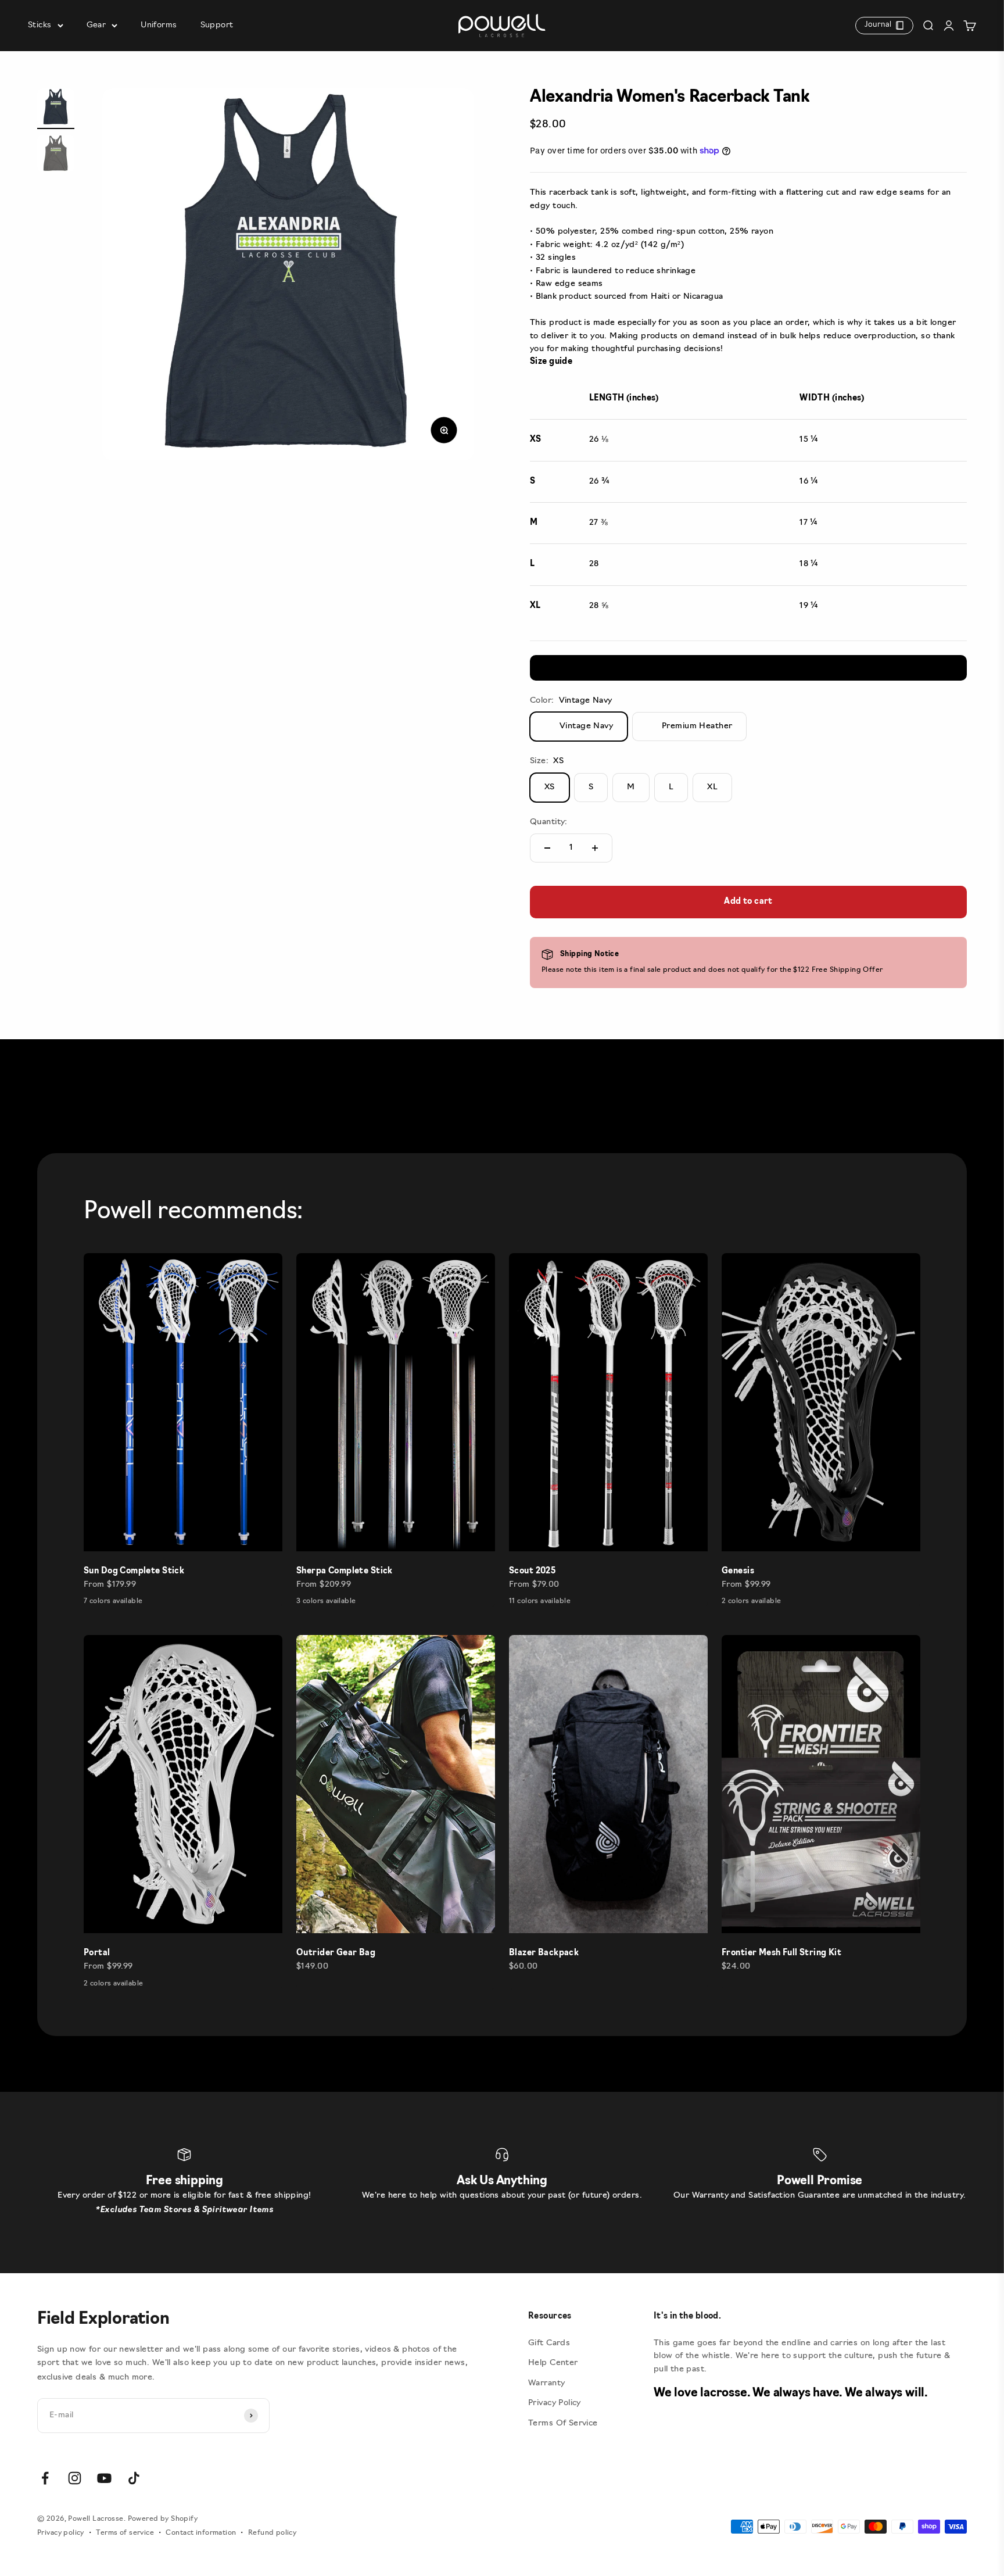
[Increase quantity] (595, 848)
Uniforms (159, 25)
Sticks (40, 25)
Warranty (546, 2383)
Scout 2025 (532, 1571)
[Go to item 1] (56, 109)
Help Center (553, 2363)
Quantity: (549, 822)
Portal (97, 1953)
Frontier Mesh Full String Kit (781, 1953)
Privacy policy (61, 2533)
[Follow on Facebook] (45, 2478)
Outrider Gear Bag (336, 1953)
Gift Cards (549, 2343)
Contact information (201, 2533)
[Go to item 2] (56, 155)
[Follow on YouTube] (104, 2478)
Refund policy (272, 2533)
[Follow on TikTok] (134, 2478)
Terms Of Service (563, 2423)
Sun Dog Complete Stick (134, 1571)
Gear (96, 25)
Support (217, 25)
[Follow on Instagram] (75, 2478)
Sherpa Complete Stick (345, 1571)
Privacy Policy (555, 2403)
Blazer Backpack (544, 1953)
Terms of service (125, 2533)
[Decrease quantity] (547, 848)
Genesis (738, 1571)
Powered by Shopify (163, 2519)
